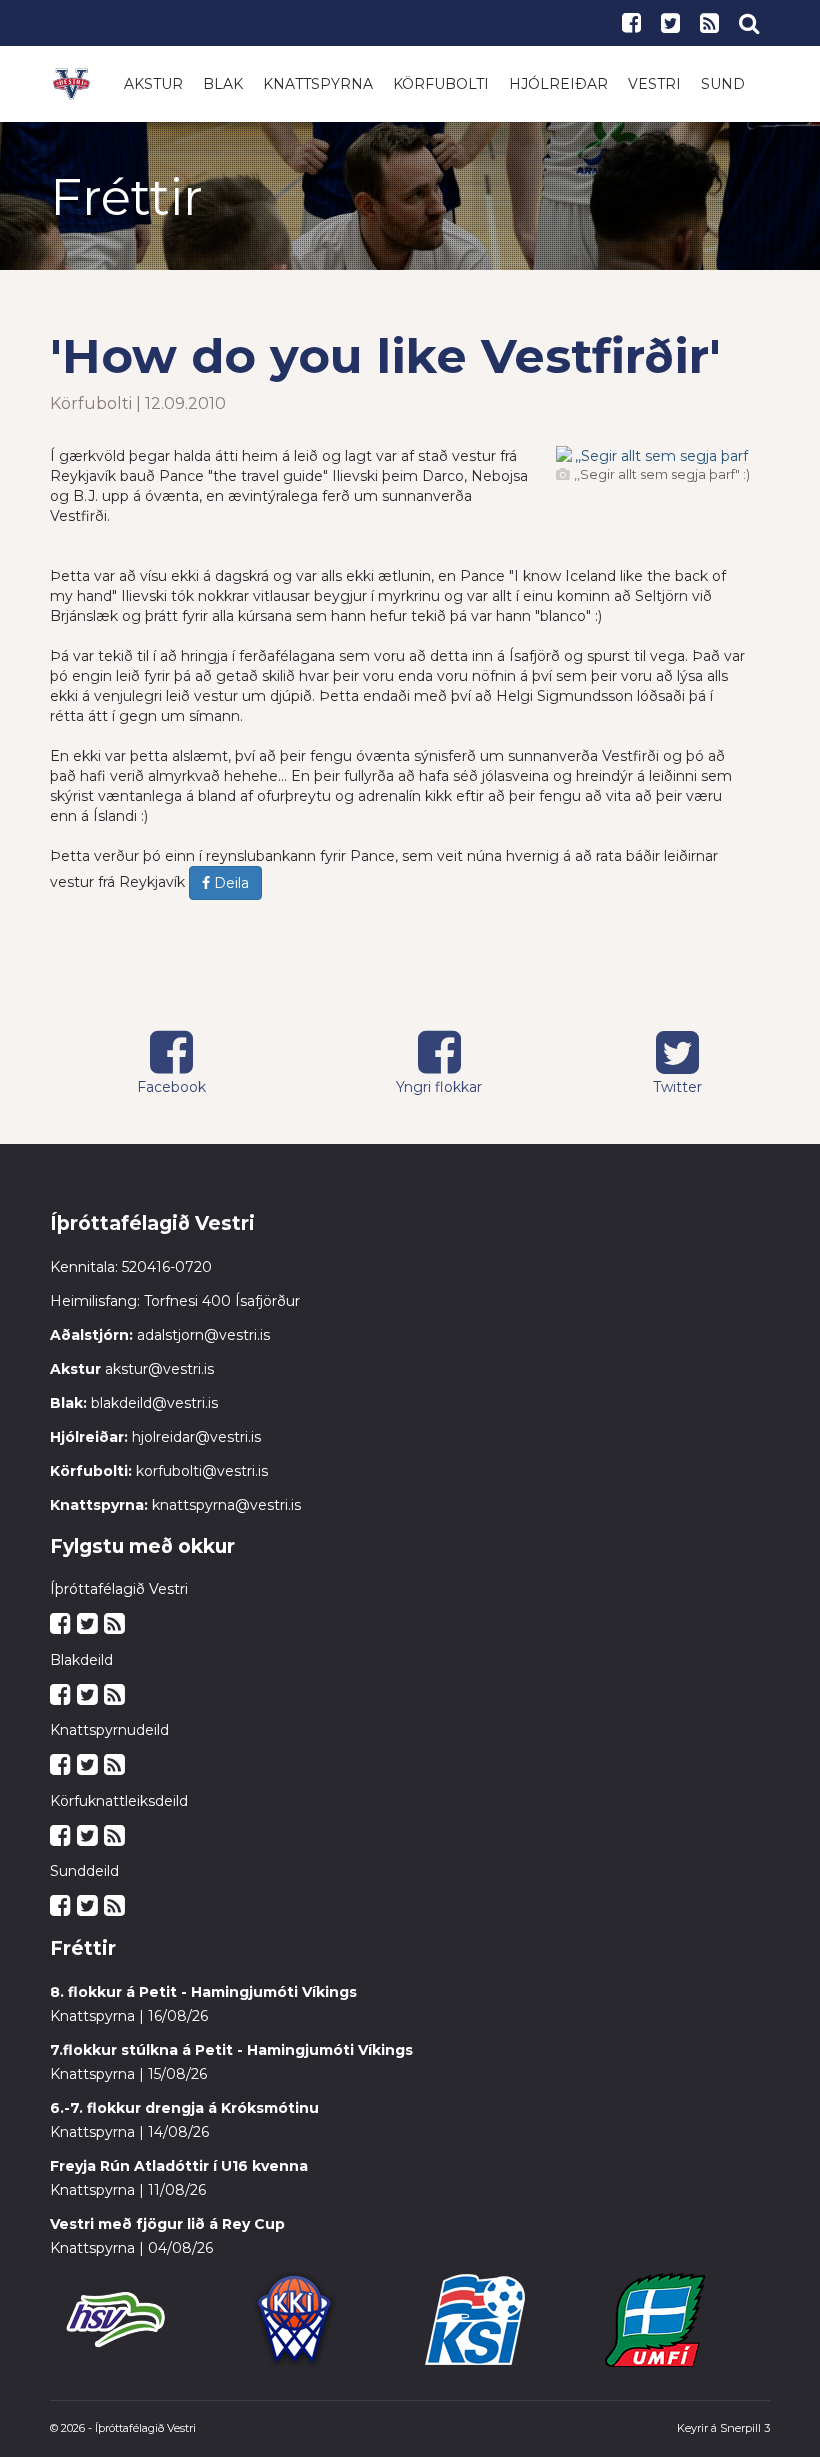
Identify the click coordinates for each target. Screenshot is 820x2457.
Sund (723, 84)
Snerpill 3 (745, 2428)
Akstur (153, 84)
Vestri (654, 84)
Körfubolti (441, 84)
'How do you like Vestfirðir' (385, 356)
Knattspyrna (318, 84)
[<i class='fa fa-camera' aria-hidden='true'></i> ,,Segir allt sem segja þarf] (653, 456)
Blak (223, 84)
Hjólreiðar (558, 84)
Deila (229, 883)
